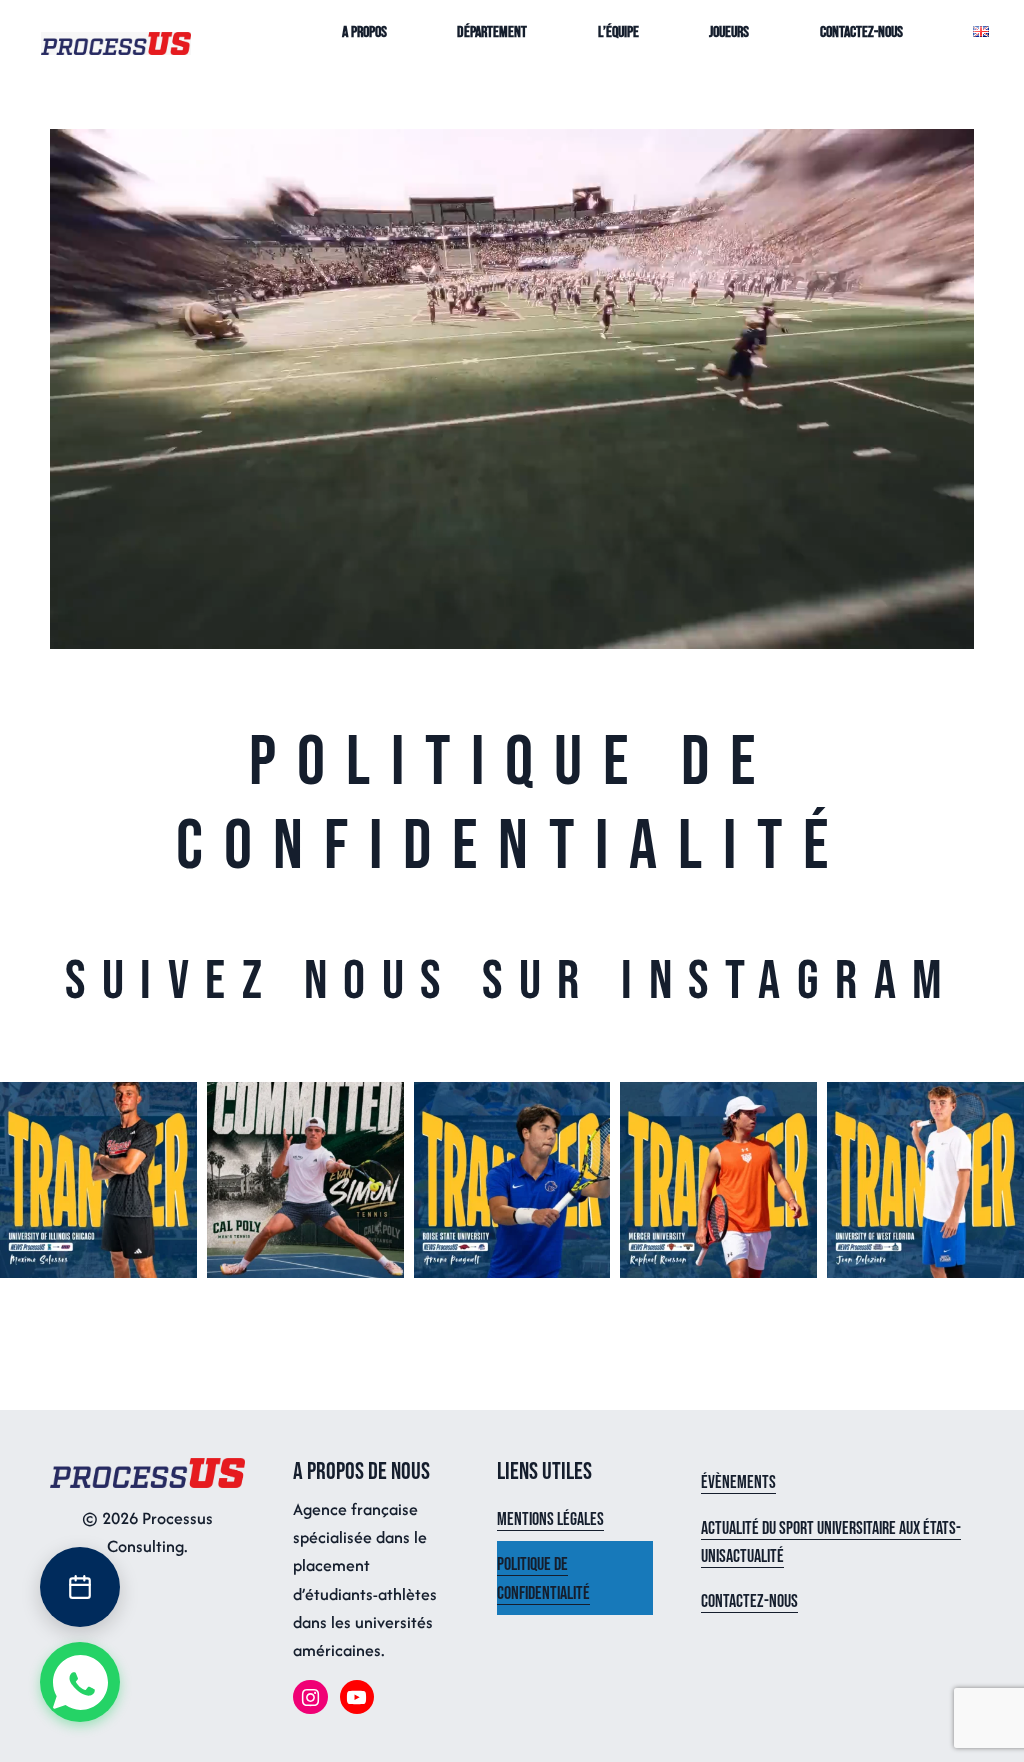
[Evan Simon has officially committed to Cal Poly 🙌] (305, 1180)
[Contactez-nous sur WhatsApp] (80, 1682)
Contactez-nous (861, 32)
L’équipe (618, 32)
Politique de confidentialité (543, 1578)
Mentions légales (550, 1519)
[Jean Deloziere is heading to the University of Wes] (925, 1180)
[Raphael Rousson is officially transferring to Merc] (718, 1180)
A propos (364, 32)
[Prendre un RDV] (80, 1587)
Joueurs (729, 32)
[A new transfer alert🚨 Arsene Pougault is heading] (512, 1180)
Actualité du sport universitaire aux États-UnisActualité (831, 1542)
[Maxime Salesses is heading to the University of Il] (98, 1180)
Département (492, 32)
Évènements (738, 1482)
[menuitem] (116, 41)
